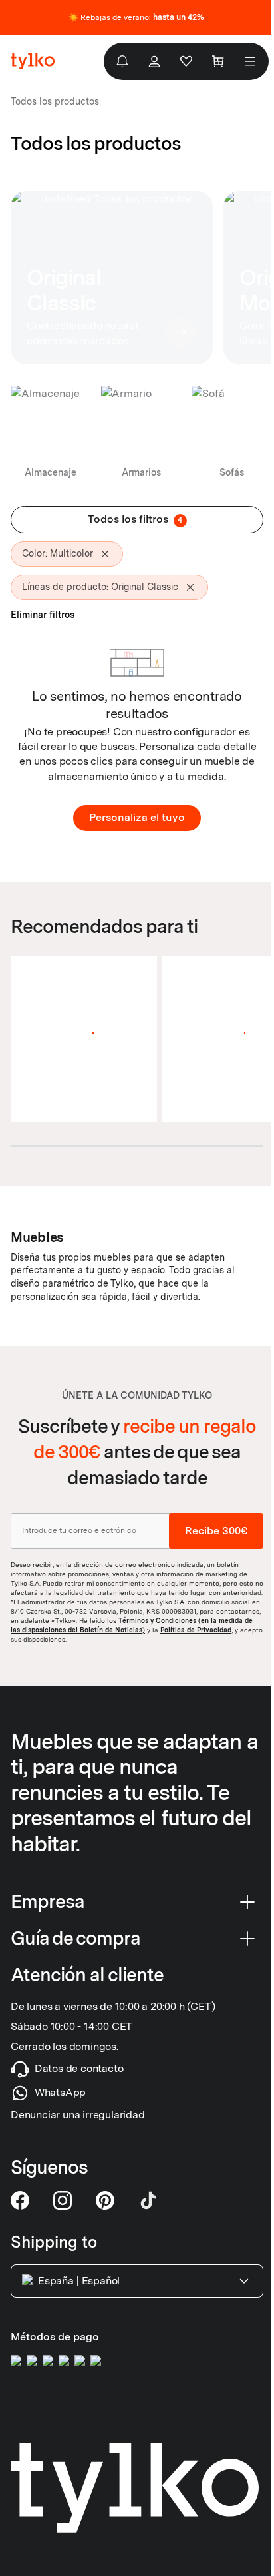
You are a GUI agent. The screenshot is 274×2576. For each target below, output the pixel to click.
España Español (79, 2281)
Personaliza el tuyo (137, 817)
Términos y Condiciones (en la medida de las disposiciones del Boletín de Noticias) (132, 1625)
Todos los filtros (135, 519)
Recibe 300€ (216, 1531)
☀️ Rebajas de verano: (136, 17)
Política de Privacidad (196, 1630)
